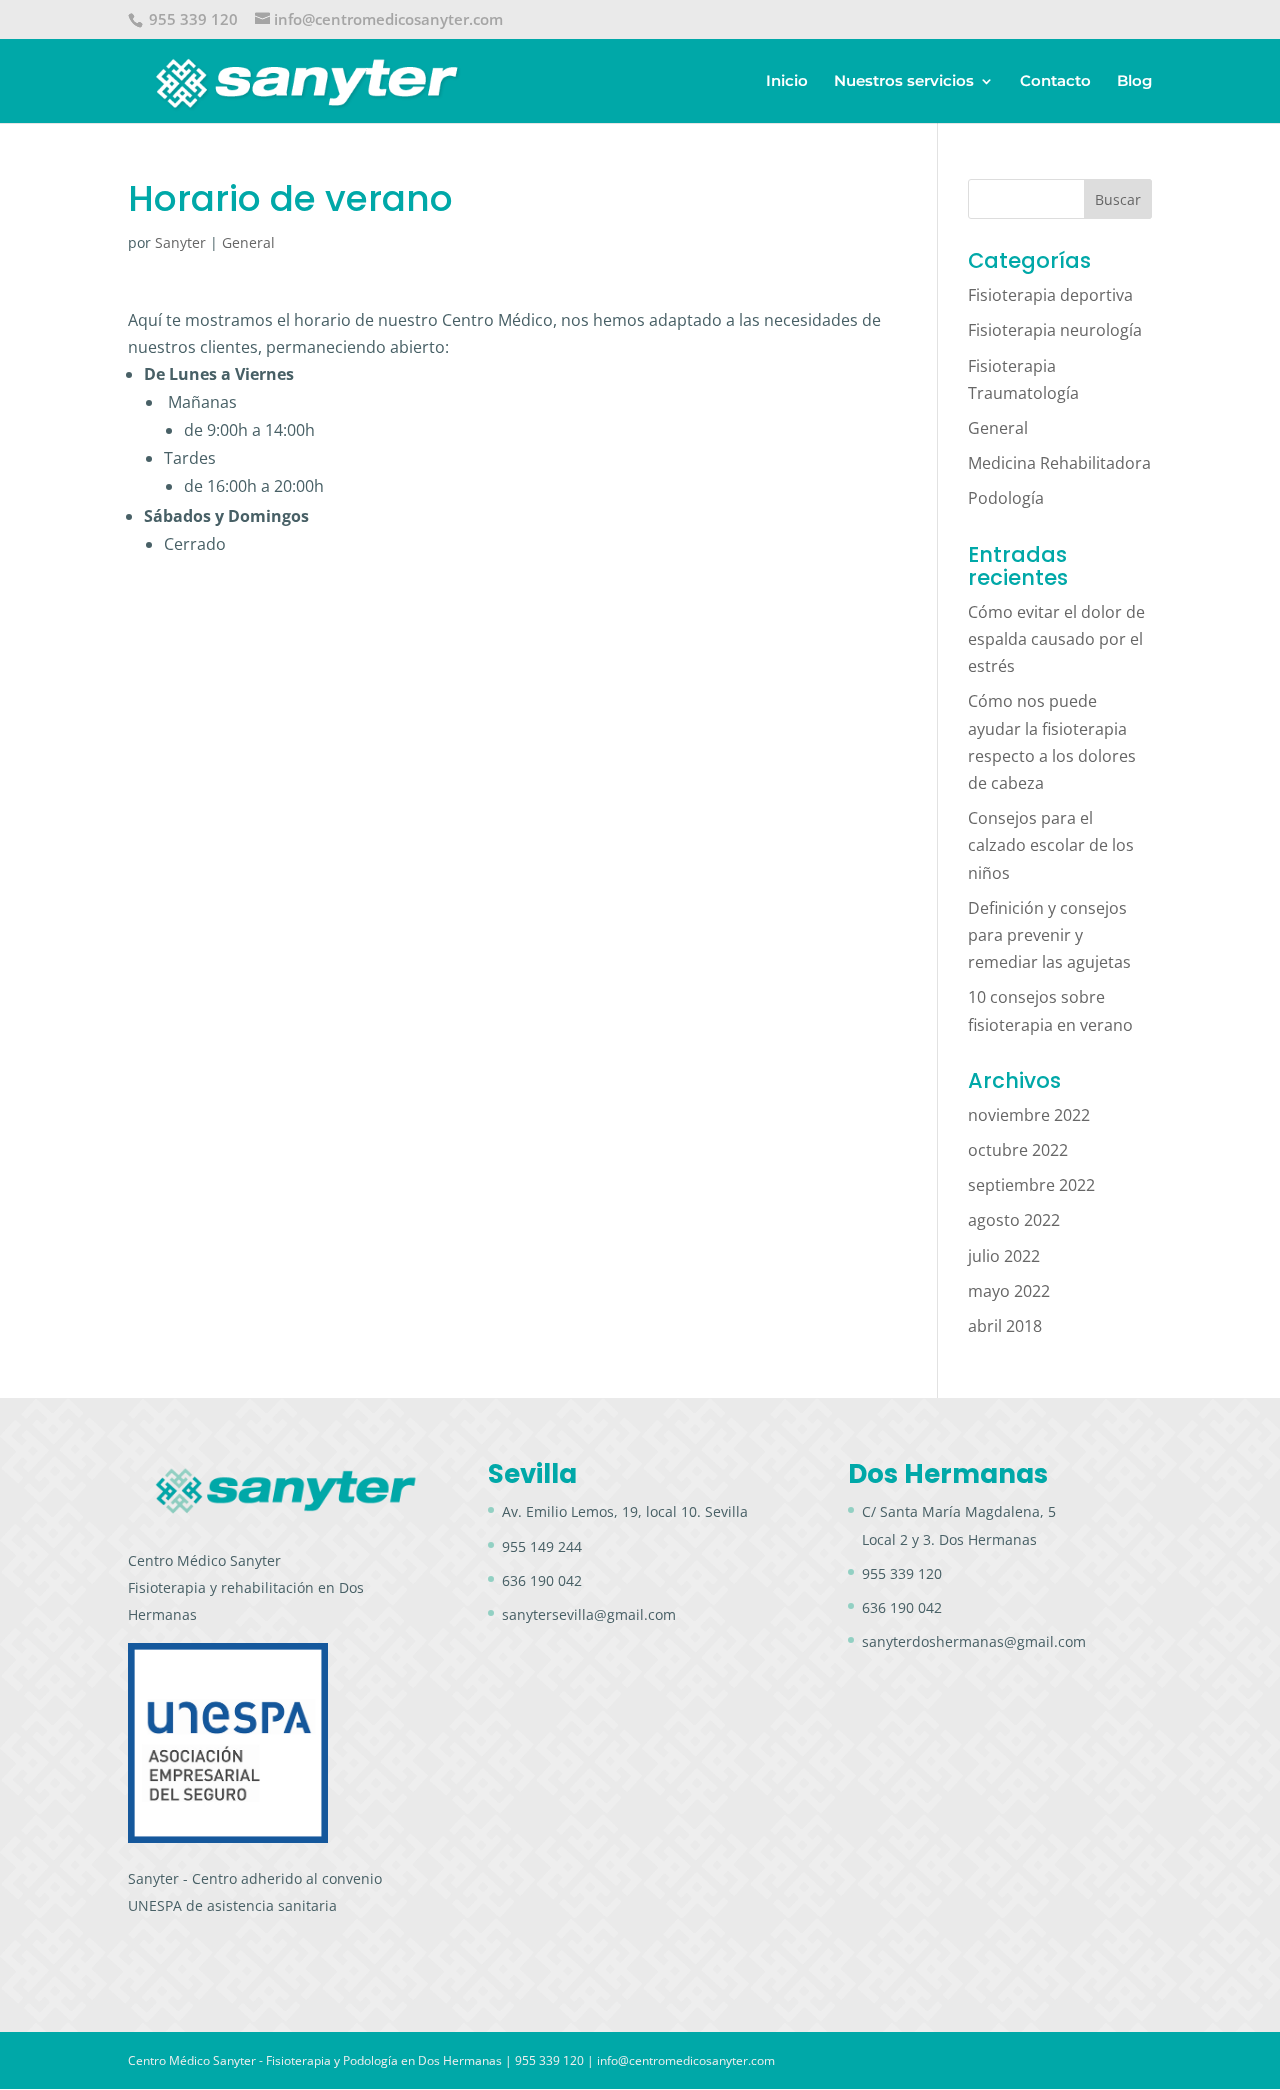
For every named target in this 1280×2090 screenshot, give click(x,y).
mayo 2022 (1009, 1291)
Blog (1134, 82)
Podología (1006, 498)
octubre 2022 (1018, 1150)
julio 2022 (1004, 1256)
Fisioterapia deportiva (1050, 295)
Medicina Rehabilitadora (1059, 463)
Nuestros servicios (904, 82)
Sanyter (180, 242)
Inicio (787, 82)
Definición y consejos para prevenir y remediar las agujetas (1049, 935)
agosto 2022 (1014, 1220)
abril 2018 (1005, 1326)
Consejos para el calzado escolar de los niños (1051, 845)
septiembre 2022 (1031, 1185)
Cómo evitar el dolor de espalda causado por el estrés (1056, 639)
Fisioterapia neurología (1055, 330)
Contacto (1055, 82)
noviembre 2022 (1029, 1115)
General (248, 242)
